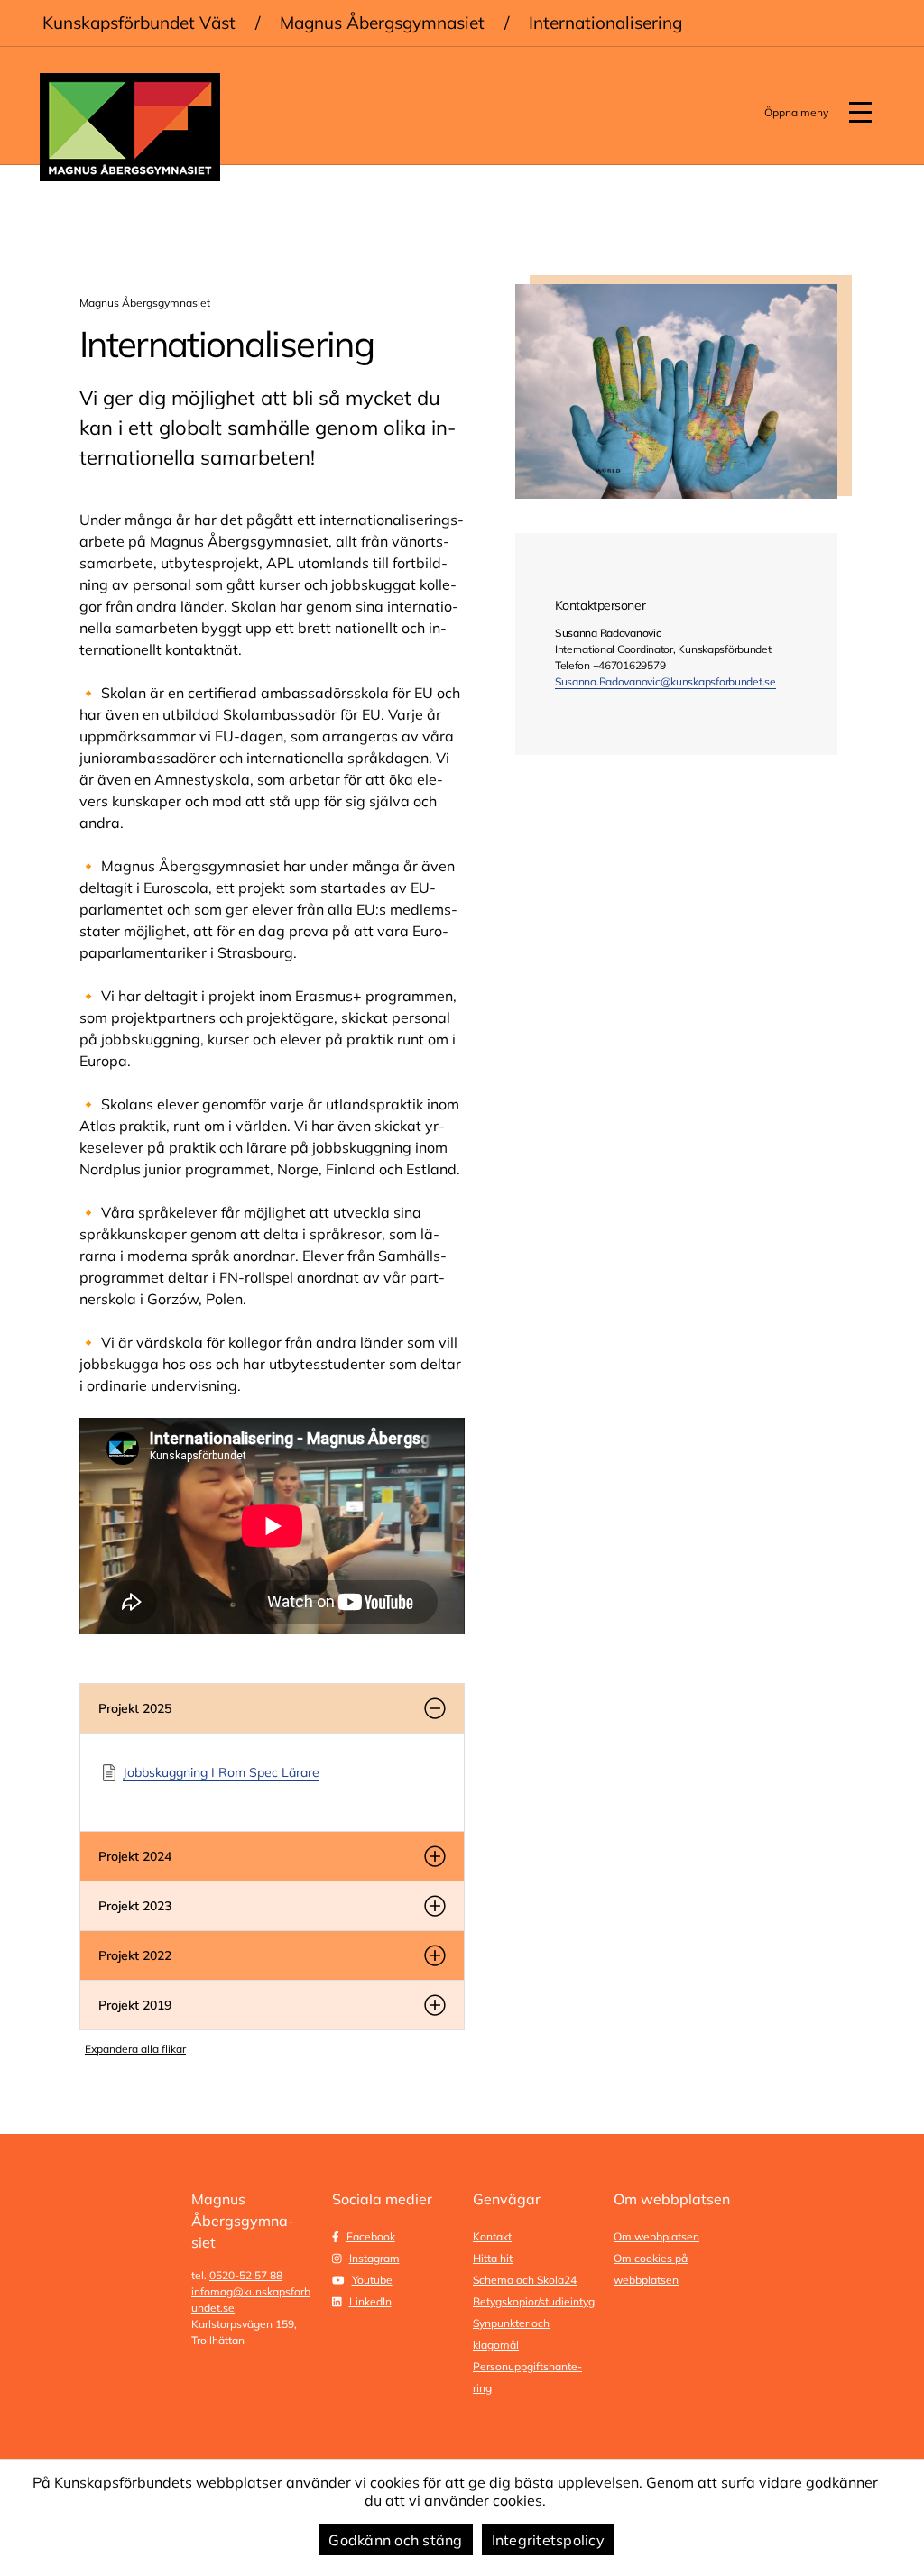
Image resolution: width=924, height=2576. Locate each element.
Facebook (371, 2236)
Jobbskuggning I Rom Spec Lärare (221, 1772)
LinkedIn (370, 2301)
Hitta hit (493, 2258)
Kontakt (492, 2236)
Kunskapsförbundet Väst (139, 23)
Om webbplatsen (656, 2236)
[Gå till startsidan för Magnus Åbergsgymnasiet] (130, 127)
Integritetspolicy (548, 2540)
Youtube (372, 2280)
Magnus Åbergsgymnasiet (382, 23)
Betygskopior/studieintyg (534, 2301)
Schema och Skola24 (525, 2280)
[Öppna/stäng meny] (860, 113)
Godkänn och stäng (395, 2540)
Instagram (374, 2258)
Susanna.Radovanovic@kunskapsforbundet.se (665, 681)
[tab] (272, 1708)
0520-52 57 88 (246, 2275)
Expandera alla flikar (135, 2049)
